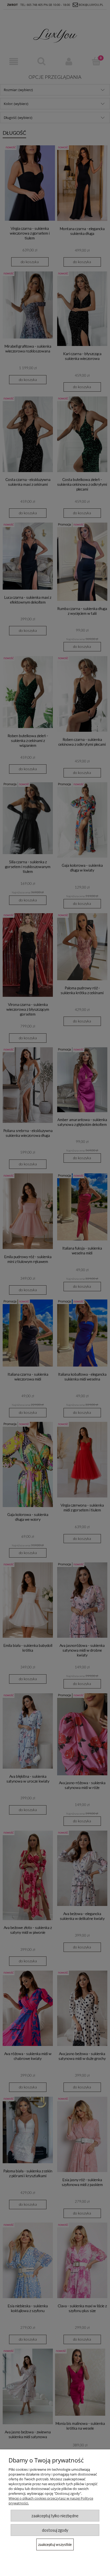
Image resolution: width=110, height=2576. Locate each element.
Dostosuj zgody (55, 2530)
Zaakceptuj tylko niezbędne (55, 2516)
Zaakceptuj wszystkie (55, 2544)
